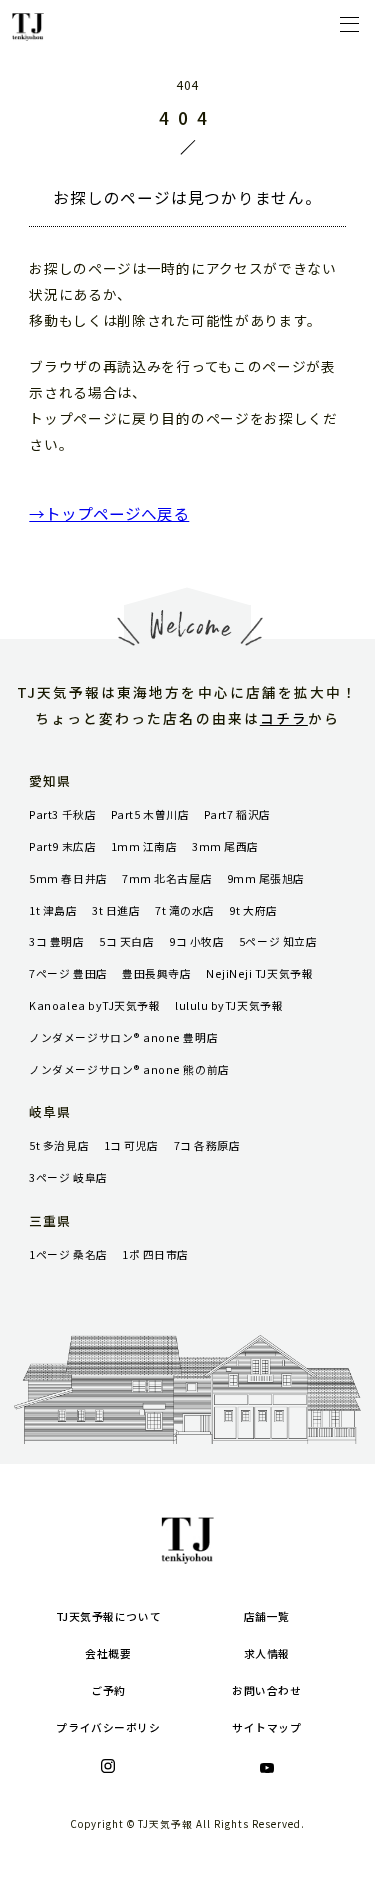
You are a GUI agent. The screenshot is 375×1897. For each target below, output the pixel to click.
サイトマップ (266, 1727)
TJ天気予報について (108, 1616)
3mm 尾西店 (225, 846)
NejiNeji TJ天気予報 (259, 973)
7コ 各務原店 (207, 1145)
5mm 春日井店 (68, 878)
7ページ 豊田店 (68, 973)
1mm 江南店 (144, 846)
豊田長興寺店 (156, 973)
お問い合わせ (266, 1690)
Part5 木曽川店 (150, 814)
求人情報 (267, 1653)
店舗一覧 (267, 1616)
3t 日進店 (116, 910)
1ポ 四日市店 (155, 1254)
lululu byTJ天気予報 (229, 1005)
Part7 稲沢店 (237, 814)
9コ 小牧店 (196, 941)
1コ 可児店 (131, 1145)
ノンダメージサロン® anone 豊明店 (123, 1037)
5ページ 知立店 (278, 941)
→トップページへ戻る (109, 513)
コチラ (284, 718)
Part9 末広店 (62, 846)
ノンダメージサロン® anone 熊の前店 (129, 1069)
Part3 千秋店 (62, 814)
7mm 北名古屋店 (167, 878)
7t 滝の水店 (185, 910)
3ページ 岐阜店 (68, 1177)
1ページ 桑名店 (68, 1254)
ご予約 (108, 1690)
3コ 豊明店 (56, 941)
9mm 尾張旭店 (266, 878)
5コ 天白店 (126, 941)
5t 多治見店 (59, 1145)
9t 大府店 (253, 910)
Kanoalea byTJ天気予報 (94, 1005)
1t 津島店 (53, 910)
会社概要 (108, 1653)
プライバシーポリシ (108, 1727)
